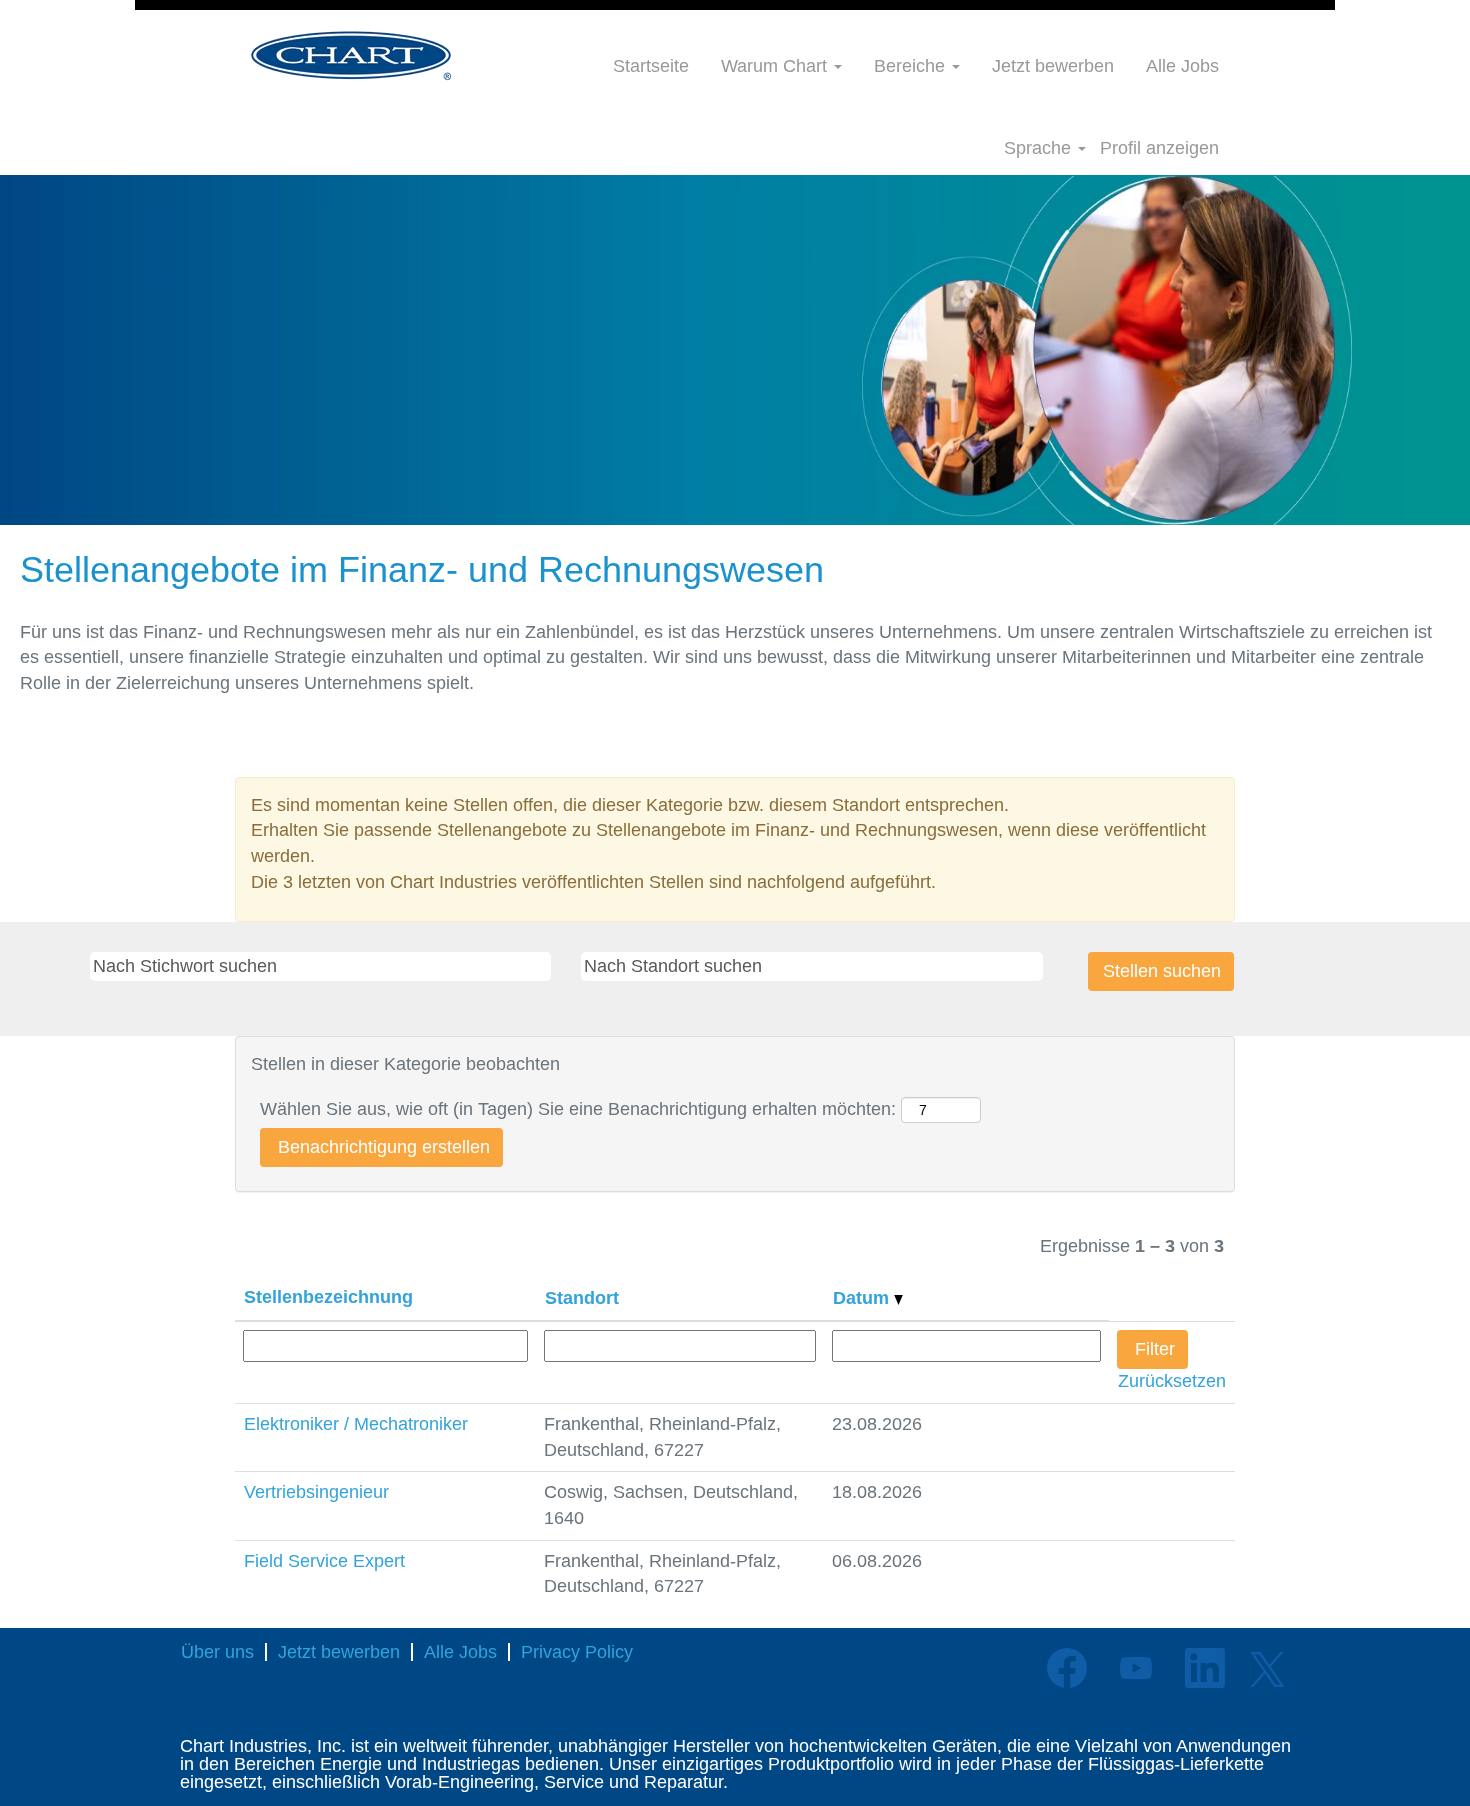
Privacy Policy (577, 1652)
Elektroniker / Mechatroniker (356, 1424)
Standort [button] (582, 1298)
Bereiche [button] (912, 66)
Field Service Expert (324, 1561)
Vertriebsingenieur (316, 1492)
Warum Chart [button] (776, 66)
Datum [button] (863, 1298)
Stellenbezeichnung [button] (328, 1297)
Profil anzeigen (1159, 148)
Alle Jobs (1182, 66)
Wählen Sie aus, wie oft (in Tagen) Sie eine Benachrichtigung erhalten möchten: (578, 1109)
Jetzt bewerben (1053, 66)
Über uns (217, 1652)
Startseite (651, 66)
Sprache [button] (1040, 148)
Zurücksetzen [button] (1172, 1381)
